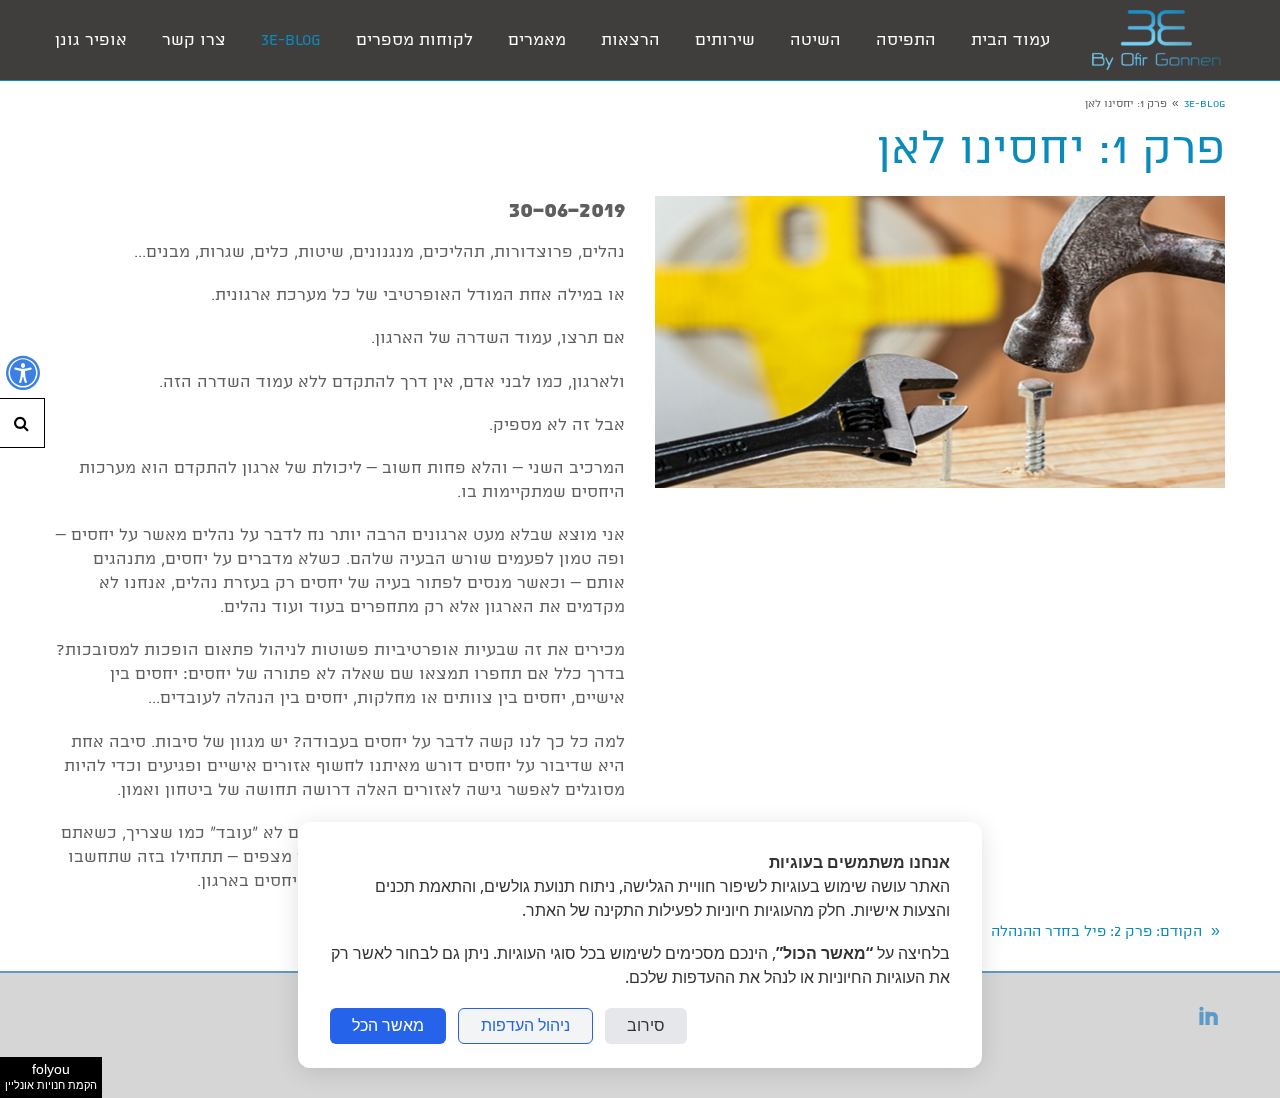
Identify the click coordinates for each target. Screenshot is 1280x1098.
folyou (51, 1076)
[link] (1156, 40)
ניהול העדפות (525, 1025)
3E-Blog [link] (1204, 104)
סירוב (646, 1025)
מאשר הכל (388, 1025)
